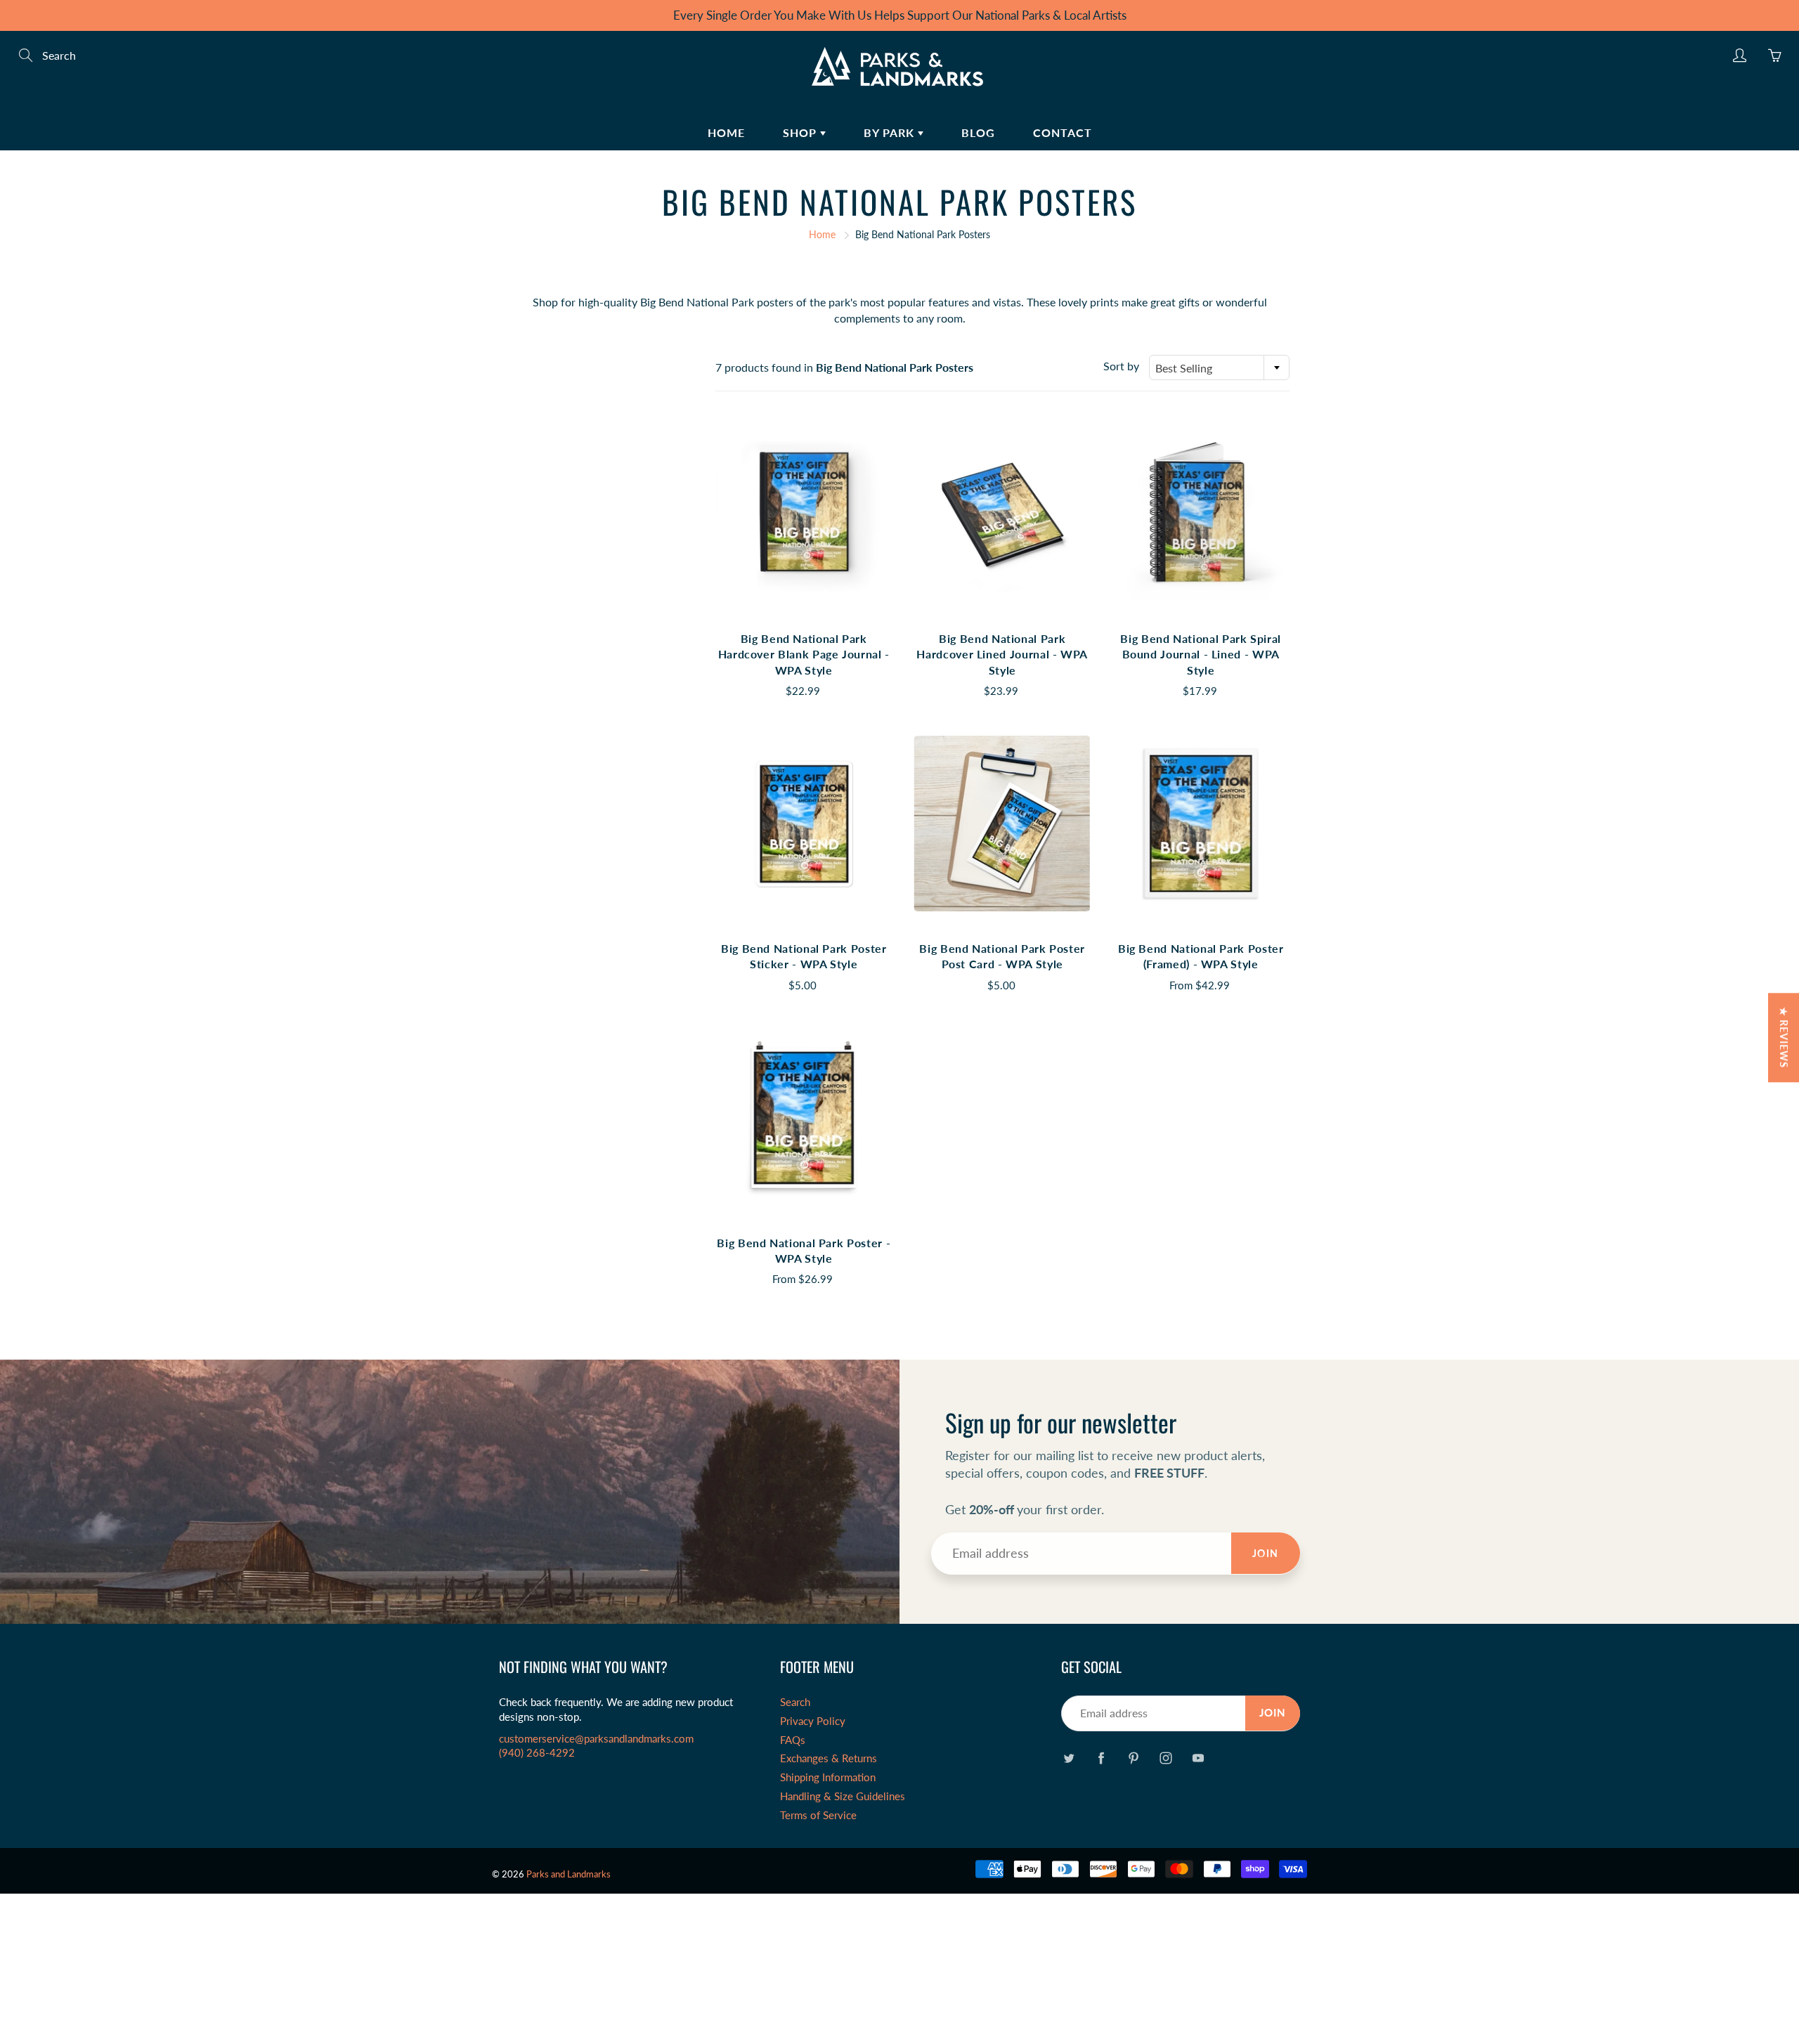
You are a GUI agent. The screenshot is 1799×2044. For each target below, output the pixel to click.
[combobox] (1219, 367)
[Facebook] (1101, 1758)
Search (795, 1702)
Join (1266, 1553)
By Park (891, 132)
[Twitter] (1069, 1758)
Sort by (1121, 366)
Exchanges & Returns (829, 1758)
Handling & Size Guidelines (843, 1796)
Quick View (804, 513)
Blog (978, 132)
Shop (801, 132)
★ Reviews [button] (1784, 1037)
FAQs (793, 1740)
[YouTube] (1198, 1758)
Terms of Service (818, 1815)
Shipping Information (828, 1777)
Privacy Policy (813, 1721)
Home (726, 132)
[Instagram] (1165, 1758)
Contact (1063, 132)
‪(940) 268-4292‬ (537, 1753)
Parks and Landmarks (569, 1874)
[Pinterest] (1133, 1758)
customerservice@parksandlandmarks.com (596, 1739)
